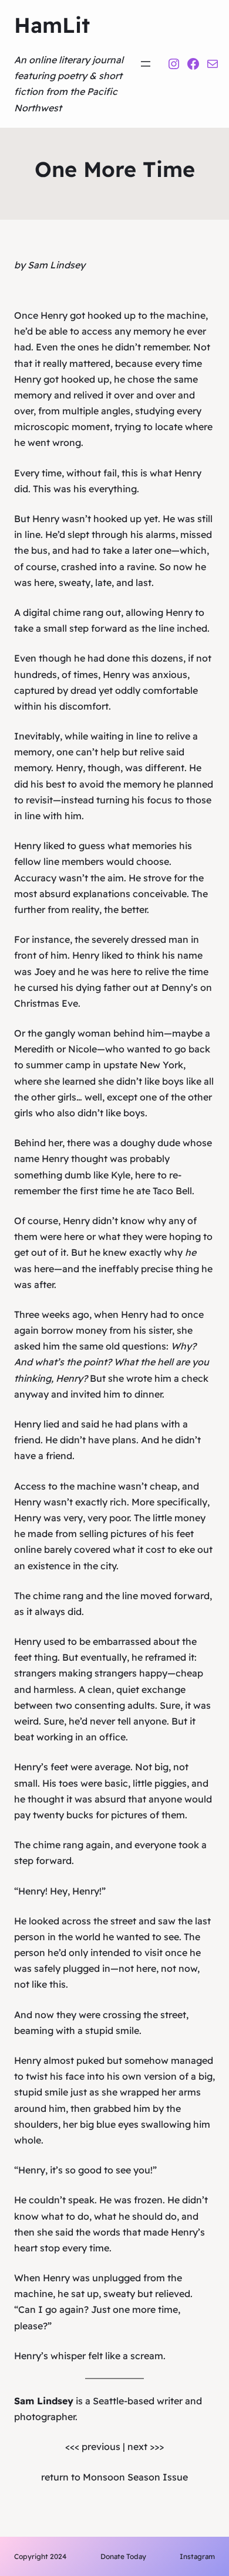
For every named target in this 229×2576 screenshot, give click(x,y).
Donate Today (123, 2556)
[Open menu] (146, 64)
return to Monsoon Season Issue (114, 2477)
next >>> (146, 2446)
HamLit (52, 25)
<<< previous (93, 2446)
